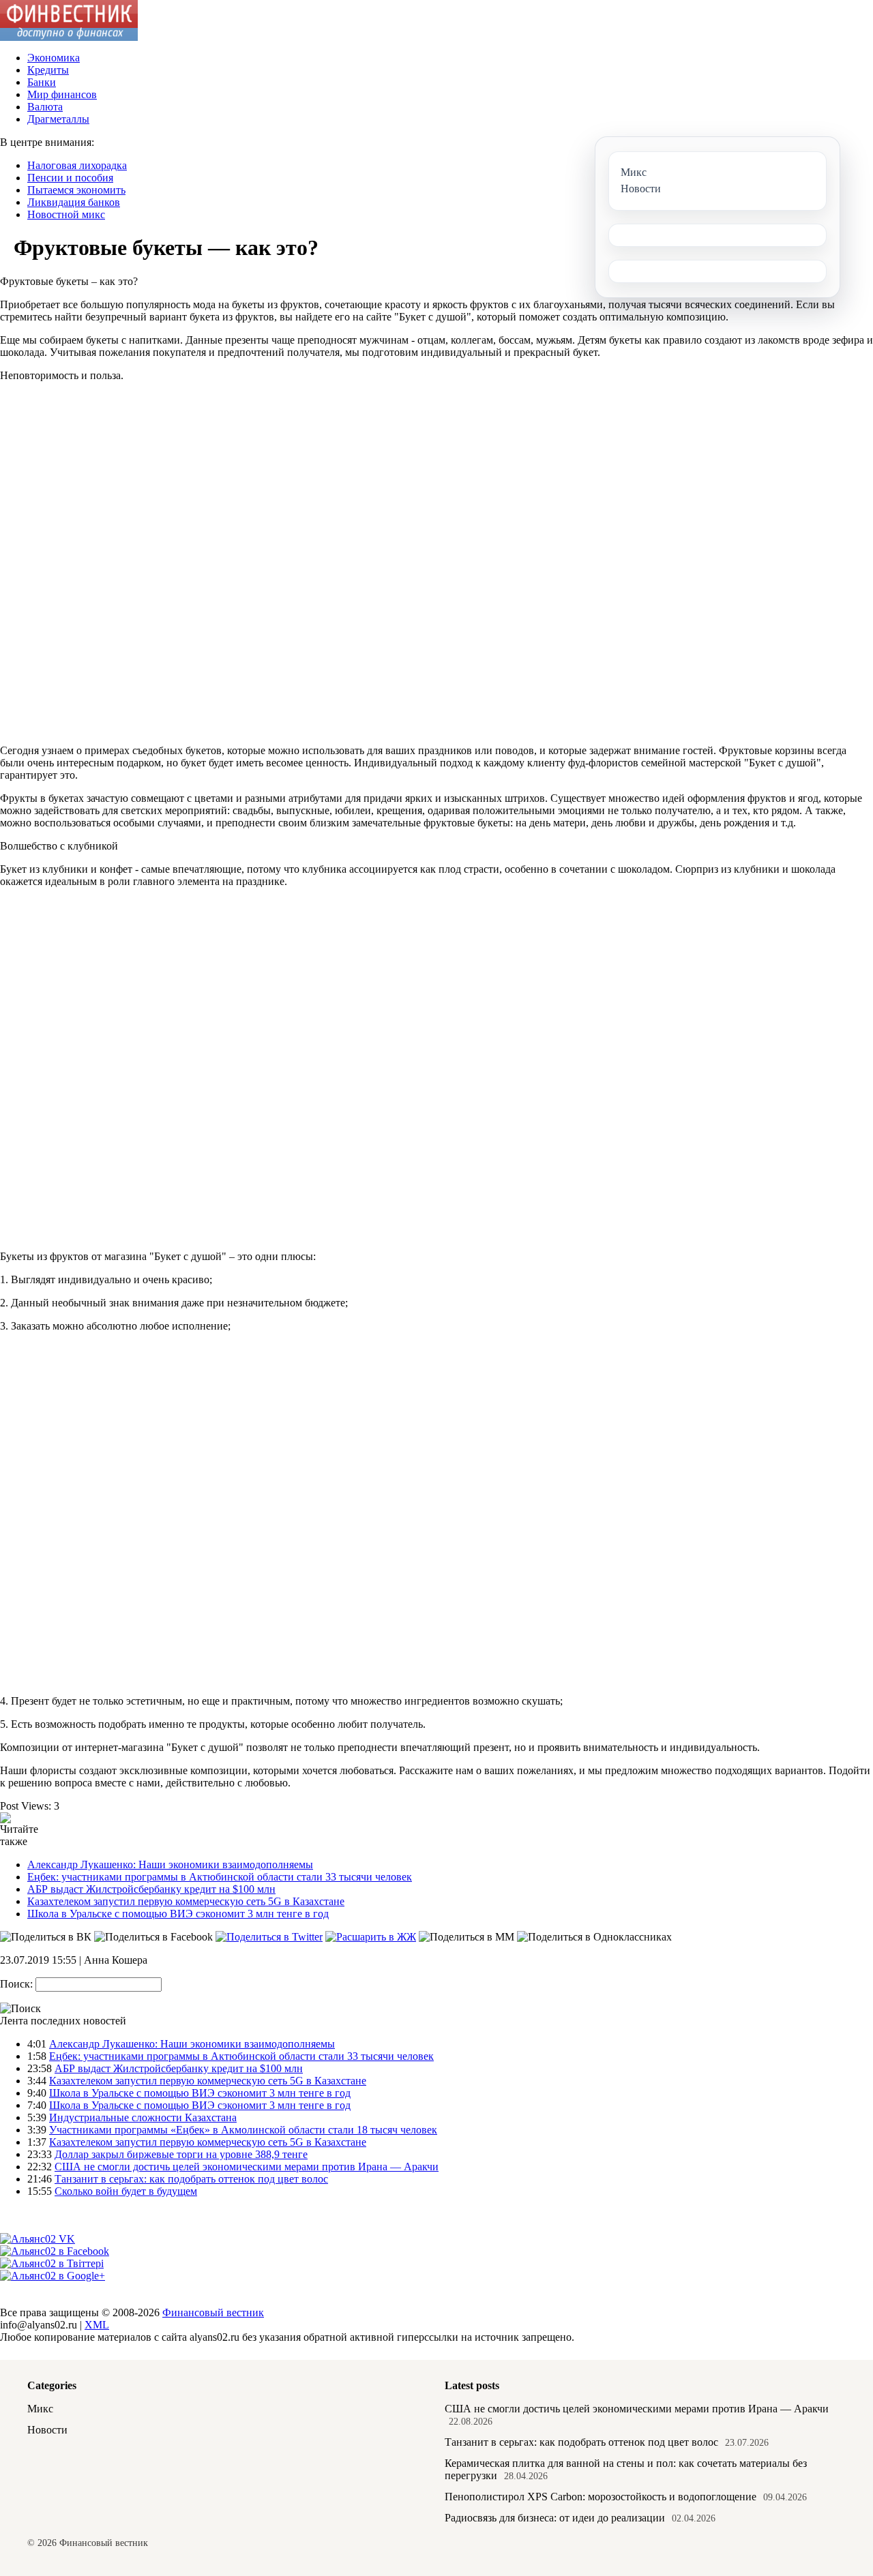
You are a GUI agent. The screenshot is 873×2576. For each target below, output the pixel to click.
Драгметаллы (58, 119)
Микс (40, 2409)
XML (97, 2325)
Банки (42, 82)
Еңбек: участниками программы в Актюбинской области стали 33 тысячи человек (220, 1877)
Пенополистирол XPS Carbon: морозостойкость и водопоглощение (601, 2497)
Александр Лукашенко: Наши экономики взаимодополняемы (170, 1864)
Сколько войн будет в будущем (126, 2191)
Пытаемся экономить (76, 190)
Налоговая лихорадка (77, 165)
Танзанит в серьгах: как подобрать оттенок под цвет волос (191, 2179)
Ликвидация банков (74, 202)
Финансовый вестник (213, 2312)
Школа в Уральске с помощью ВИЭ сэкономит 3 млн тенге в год (178, 1914)
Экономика (54, 58)
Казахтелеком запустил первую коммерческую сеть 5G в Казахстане (186, 1901)
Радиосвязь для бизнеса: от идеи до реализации (555, 2518)
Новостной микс (66, 214)
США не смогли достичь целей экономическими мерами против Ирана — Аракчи (247, 2167)
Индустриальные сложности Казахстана (143, 2117)
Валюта (45, 107)
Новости (47, 2430)
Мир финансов (62, 94)
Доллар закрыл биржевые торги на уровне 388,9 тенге (181, 2154)
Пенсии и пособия (70, 178)
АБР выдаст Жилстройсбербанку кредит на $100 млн (151, 1889)
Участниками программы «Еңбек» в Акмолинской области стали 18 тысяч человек (243, 2130)
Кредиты (48, 70)
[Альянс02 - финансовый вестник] (69, 37)
